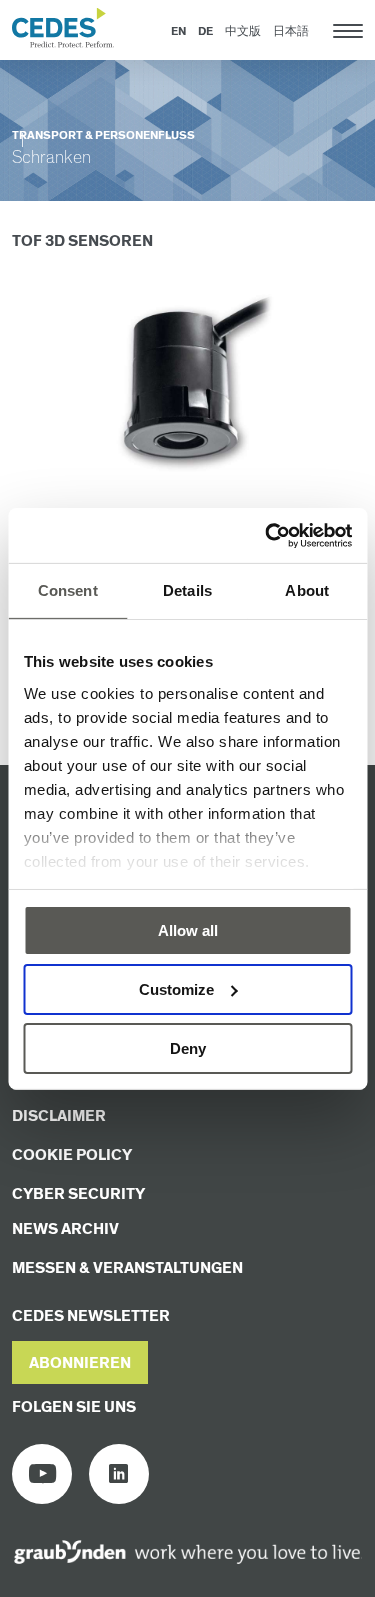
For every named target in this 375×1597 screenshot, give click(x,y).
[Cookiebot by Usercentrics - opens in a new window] (267, 535)
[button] (80, 1362)
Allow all (188, 930)
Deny (188, 1047)
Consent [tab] (68, 590)
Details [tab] (187, 590)
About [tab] (307, 590)
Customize (176, 989)
